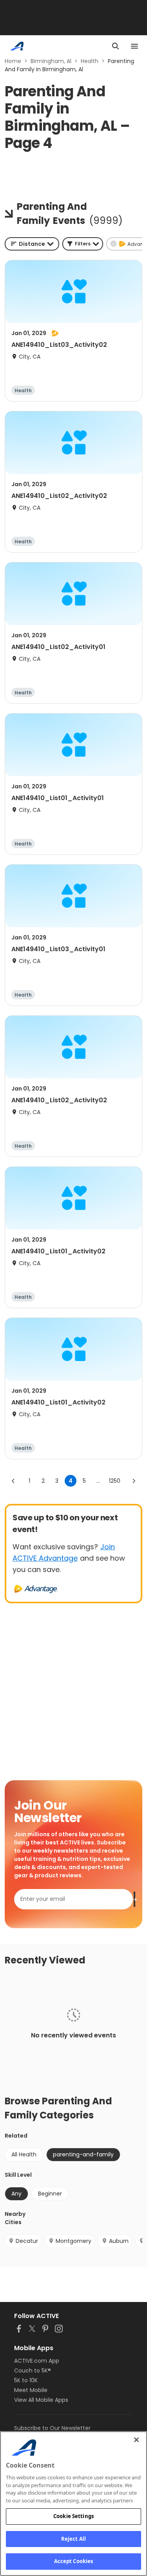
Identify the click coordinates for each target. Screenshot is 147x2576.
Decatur (27, 2241)
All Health (24, 2154)
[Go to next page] (134, 1481)
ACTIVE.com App (37, 2361)
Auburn (119, 2241)
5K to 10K (26, 2380)
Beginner (50, 2194)
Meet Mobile (31, 2390)
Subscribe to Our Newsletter (52, 2428)
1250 (115, 1481)
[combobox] (32, 244)
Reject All (73, 2539)
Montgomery (73, 2241)
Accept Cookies (74, 2561)
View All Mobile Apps (41, 2400)
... (98, 1481)
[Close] (136, 2440)
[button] (83, 244)
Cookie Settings (73, 2516)
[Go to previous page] (13, 1481)
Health (90, 61)
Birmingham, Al (51, 61)
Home (13, 61)
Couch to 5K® (33, 2370)
